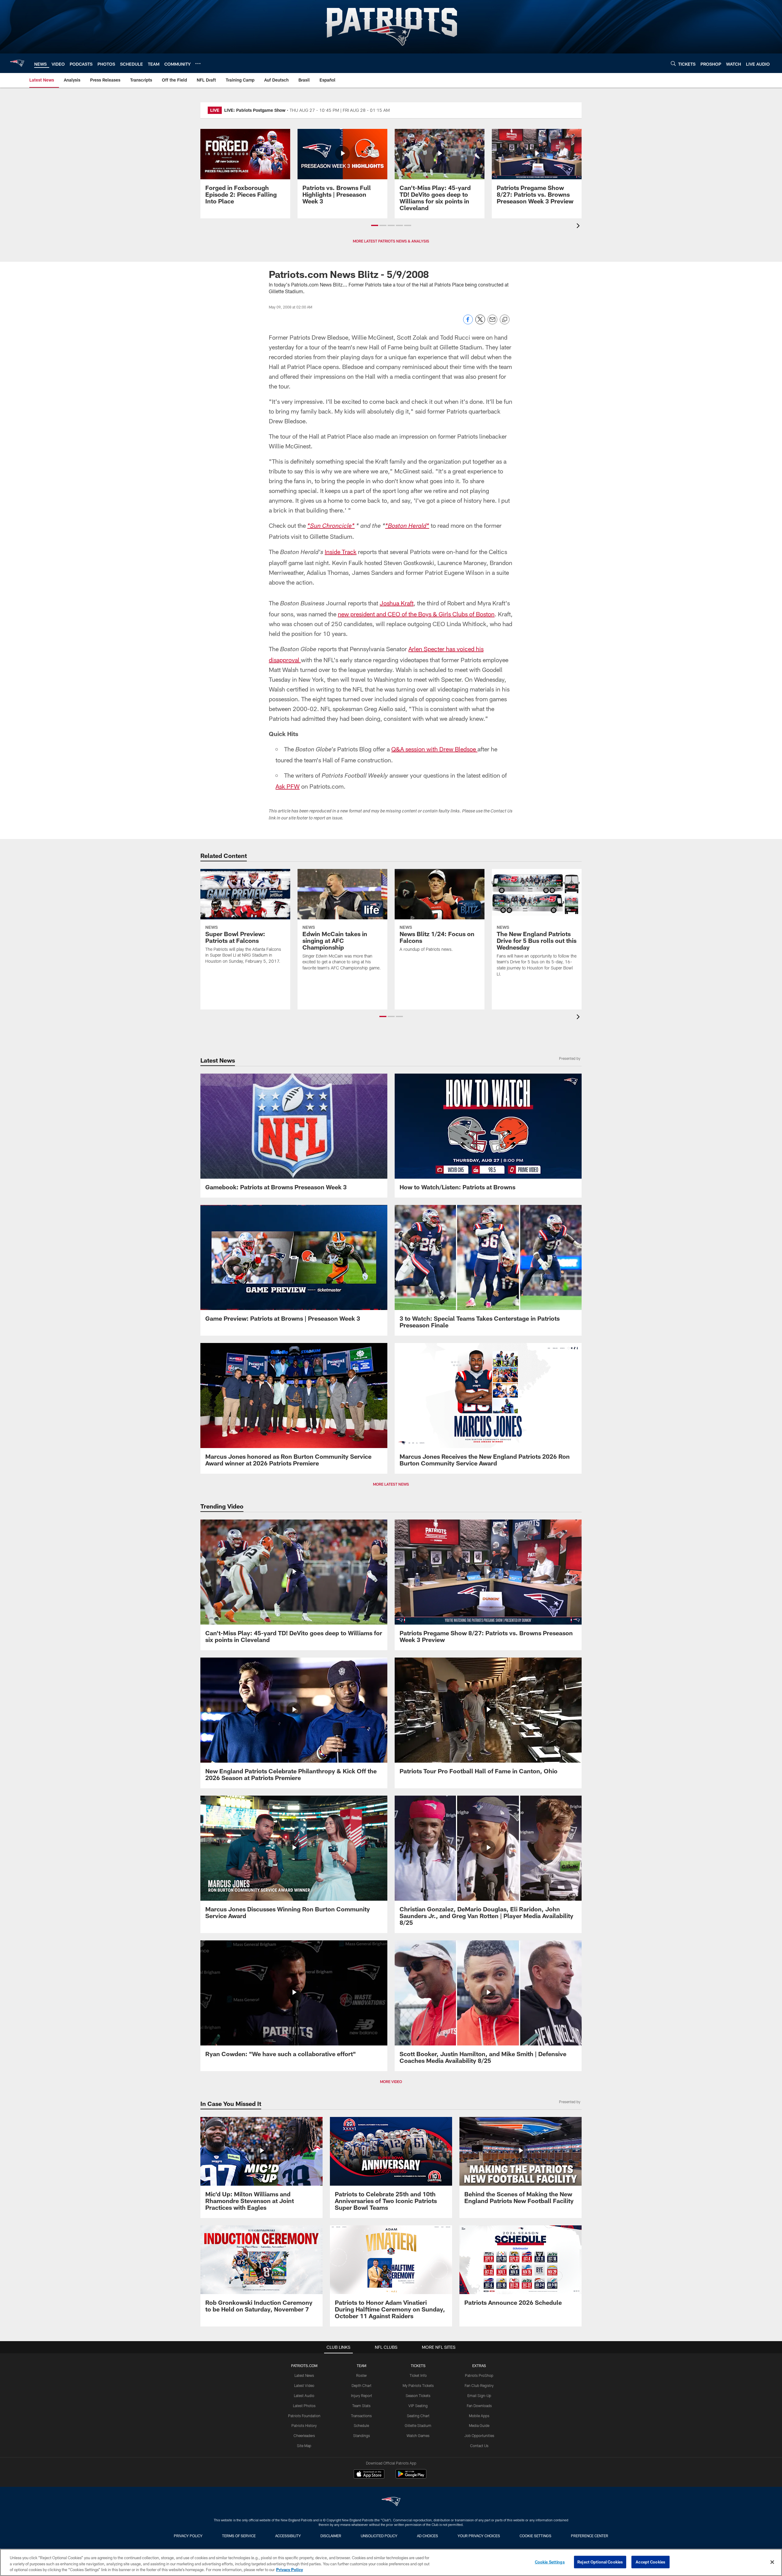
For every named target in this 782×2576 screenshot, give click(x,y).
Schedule (361, 2425)
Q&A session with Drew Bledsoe (434, 749)
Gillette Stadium (418, 2425)
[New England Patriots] (391, 2502)
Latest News (304, 2375)
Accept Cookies (650, 2562)
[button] (375, 225)
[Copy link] (505, 320)
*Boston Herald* (407, 527)
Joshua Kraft (397, 603)
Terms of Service (239, 2536)
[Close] (772, 2562)
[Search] (673, 63)
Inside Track (341, 552)
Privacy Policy (188, 2536)
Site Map (304, 2446)
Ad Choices (428, 2536)
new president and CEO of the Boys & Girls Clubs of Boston (416, 614)
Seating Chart (418, 2416)
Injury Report (362, 2395)
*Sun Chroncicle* (331, 527)
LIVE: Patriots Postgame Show (255, 110)
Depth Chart (362, 2385)
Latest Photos (304, 2406)
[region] (391, 2562)
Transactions (361, 2416)
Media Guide (479, 2425)
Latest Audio (304, 2395)
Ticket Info (418, 2375)
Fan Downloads (479, 2406)
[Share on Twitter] (480, 323)
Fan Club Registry (479, 2385)
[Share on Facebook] (468, 323)
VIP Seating (418, 2406)
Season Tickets (418, 2395)
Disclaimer (331, 2536)
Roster (362, 2375)
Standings (362, 2436)
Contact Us (479, 2446)
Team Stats (361, 2406)
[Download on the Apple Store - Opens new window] (369, 2475)
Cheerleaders (304, 2436)
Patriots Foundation (304, 2416)
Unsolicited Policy (379, 2536)
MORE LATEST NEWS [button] (391, 1484)
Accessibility (288, 2536)
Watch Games (418, 2436)
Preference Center (590, 2536)
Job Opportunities (479, 2436)
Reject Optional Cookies (600, 2562)
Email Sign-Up (479, 2395)
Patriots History (304, 2425)
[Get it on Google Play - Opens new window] (411, 2477)
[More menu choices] (198, 64)
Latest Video (304, 2385)
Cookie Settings (535, 2536)
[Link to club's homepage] (17, 63)
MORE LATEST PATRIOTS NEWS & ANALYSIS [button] (391, 241)
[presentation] (579, 226)
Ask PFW (288, 786)
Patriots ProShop (479, 2375)
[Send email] (492, 323)
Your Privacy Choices (479, 2536)
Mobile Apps (479, 2416)
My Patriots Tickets (418, 2385)
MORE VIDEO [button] (391, 2082)
